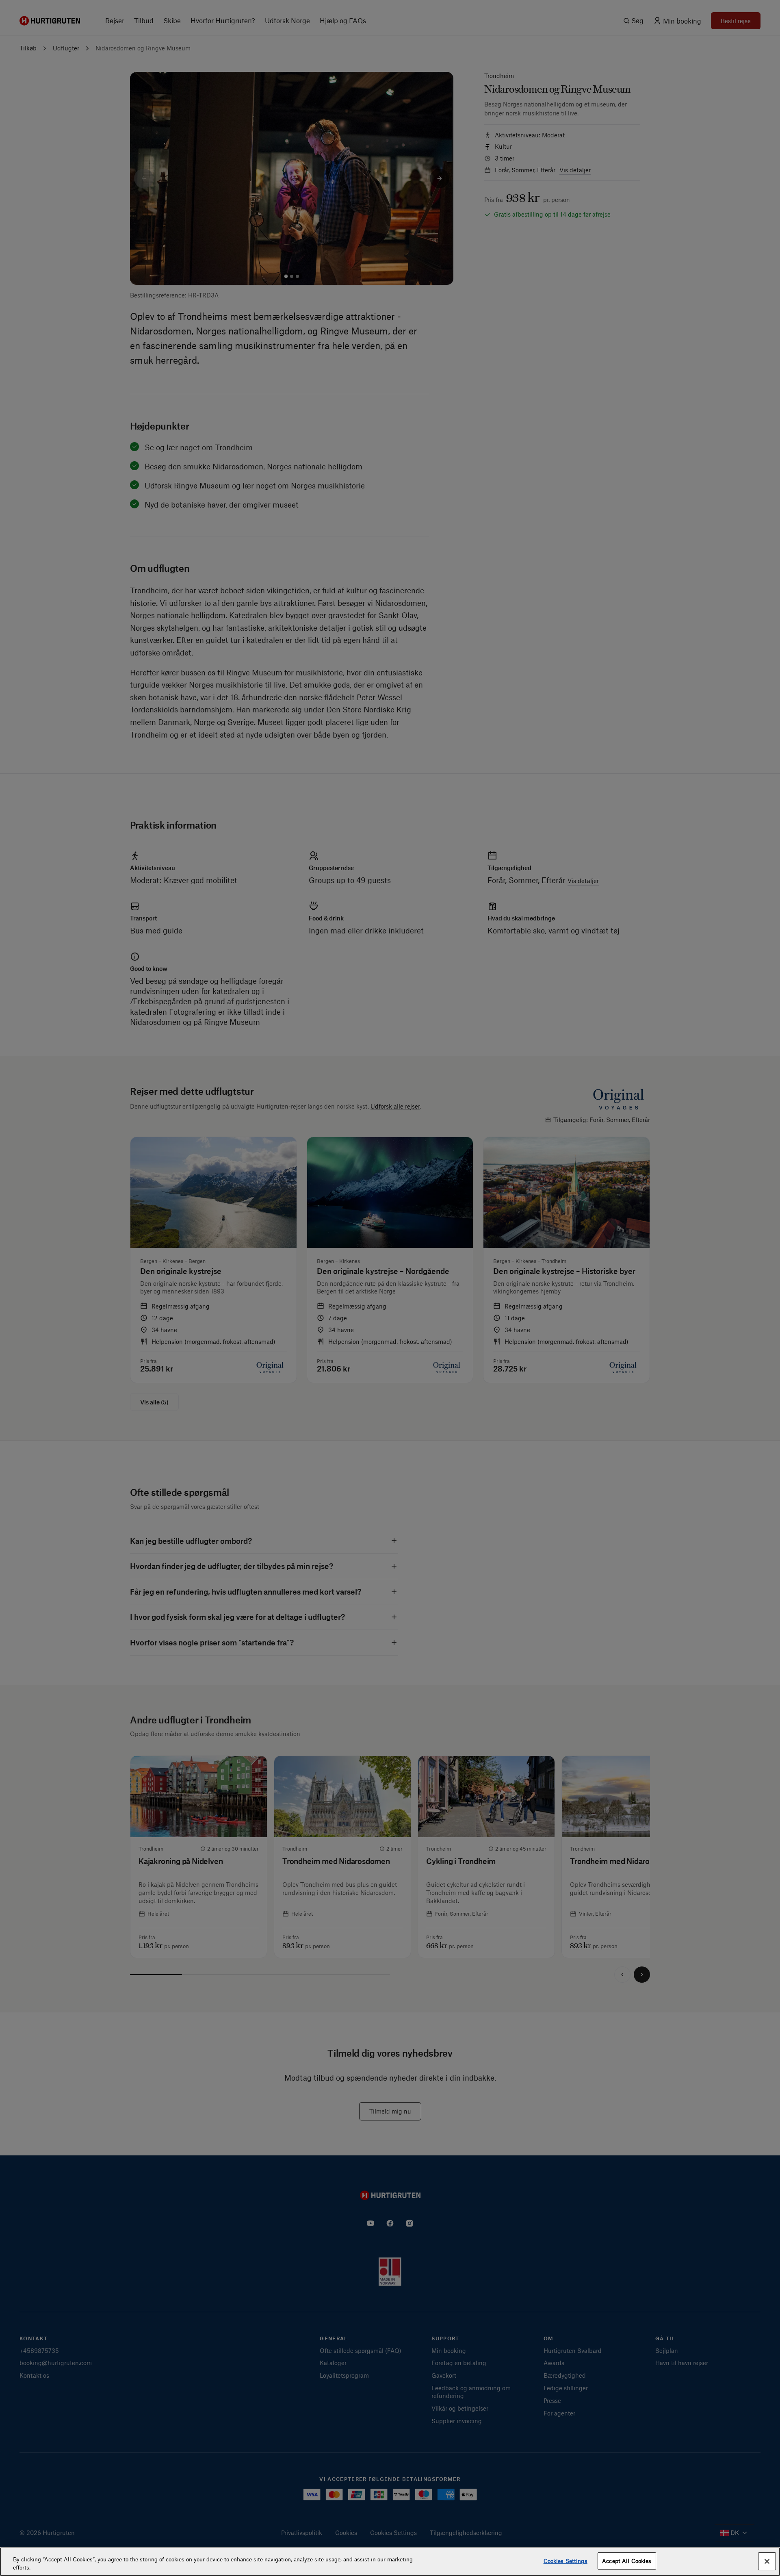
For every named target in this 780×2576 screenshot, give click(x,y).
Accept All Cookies (627, 2561)
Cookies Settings (565, 2561)
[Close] (767, 2561)
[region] (390, 2562)
